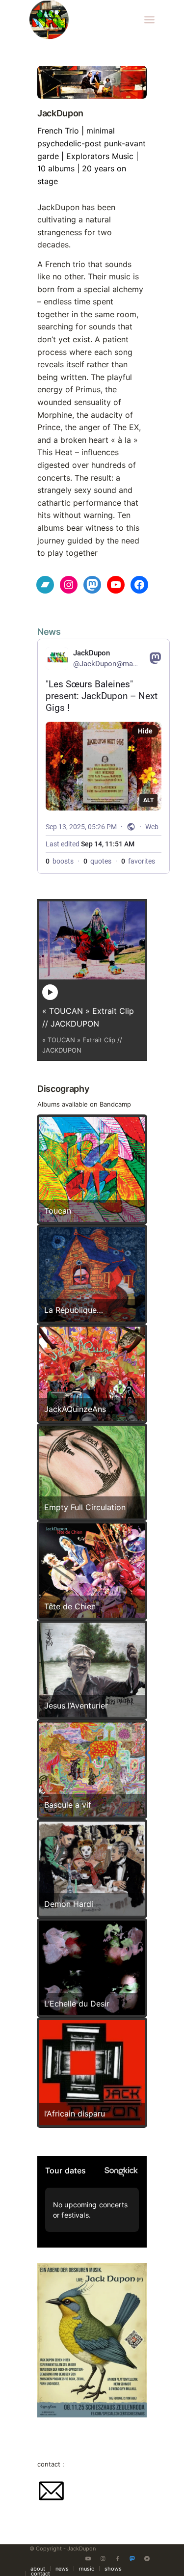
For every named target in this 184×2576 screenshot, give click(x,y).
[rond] (79, 20)
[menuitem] (149, 20)
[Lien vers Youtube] (88, 2558)
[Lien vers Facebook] (118, 2558)
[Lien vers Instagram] (103, 2558)
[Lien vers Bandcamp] (147, 2558)
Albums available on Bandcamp (84, 1104)
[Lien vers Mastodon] (132, 2558)
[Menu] (149, 20)
